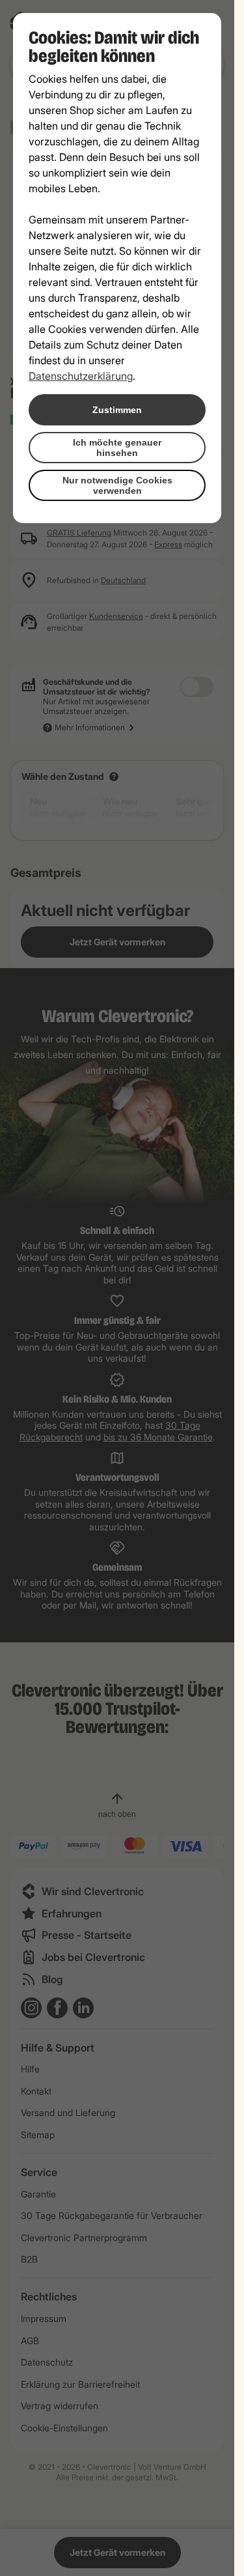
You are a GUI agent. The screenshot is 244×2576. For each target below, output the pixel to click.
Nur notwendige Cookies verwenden (117, 485)
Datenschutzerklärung (81, 376)
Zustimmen (117, 410)
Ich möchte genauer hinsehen (117, 448)
